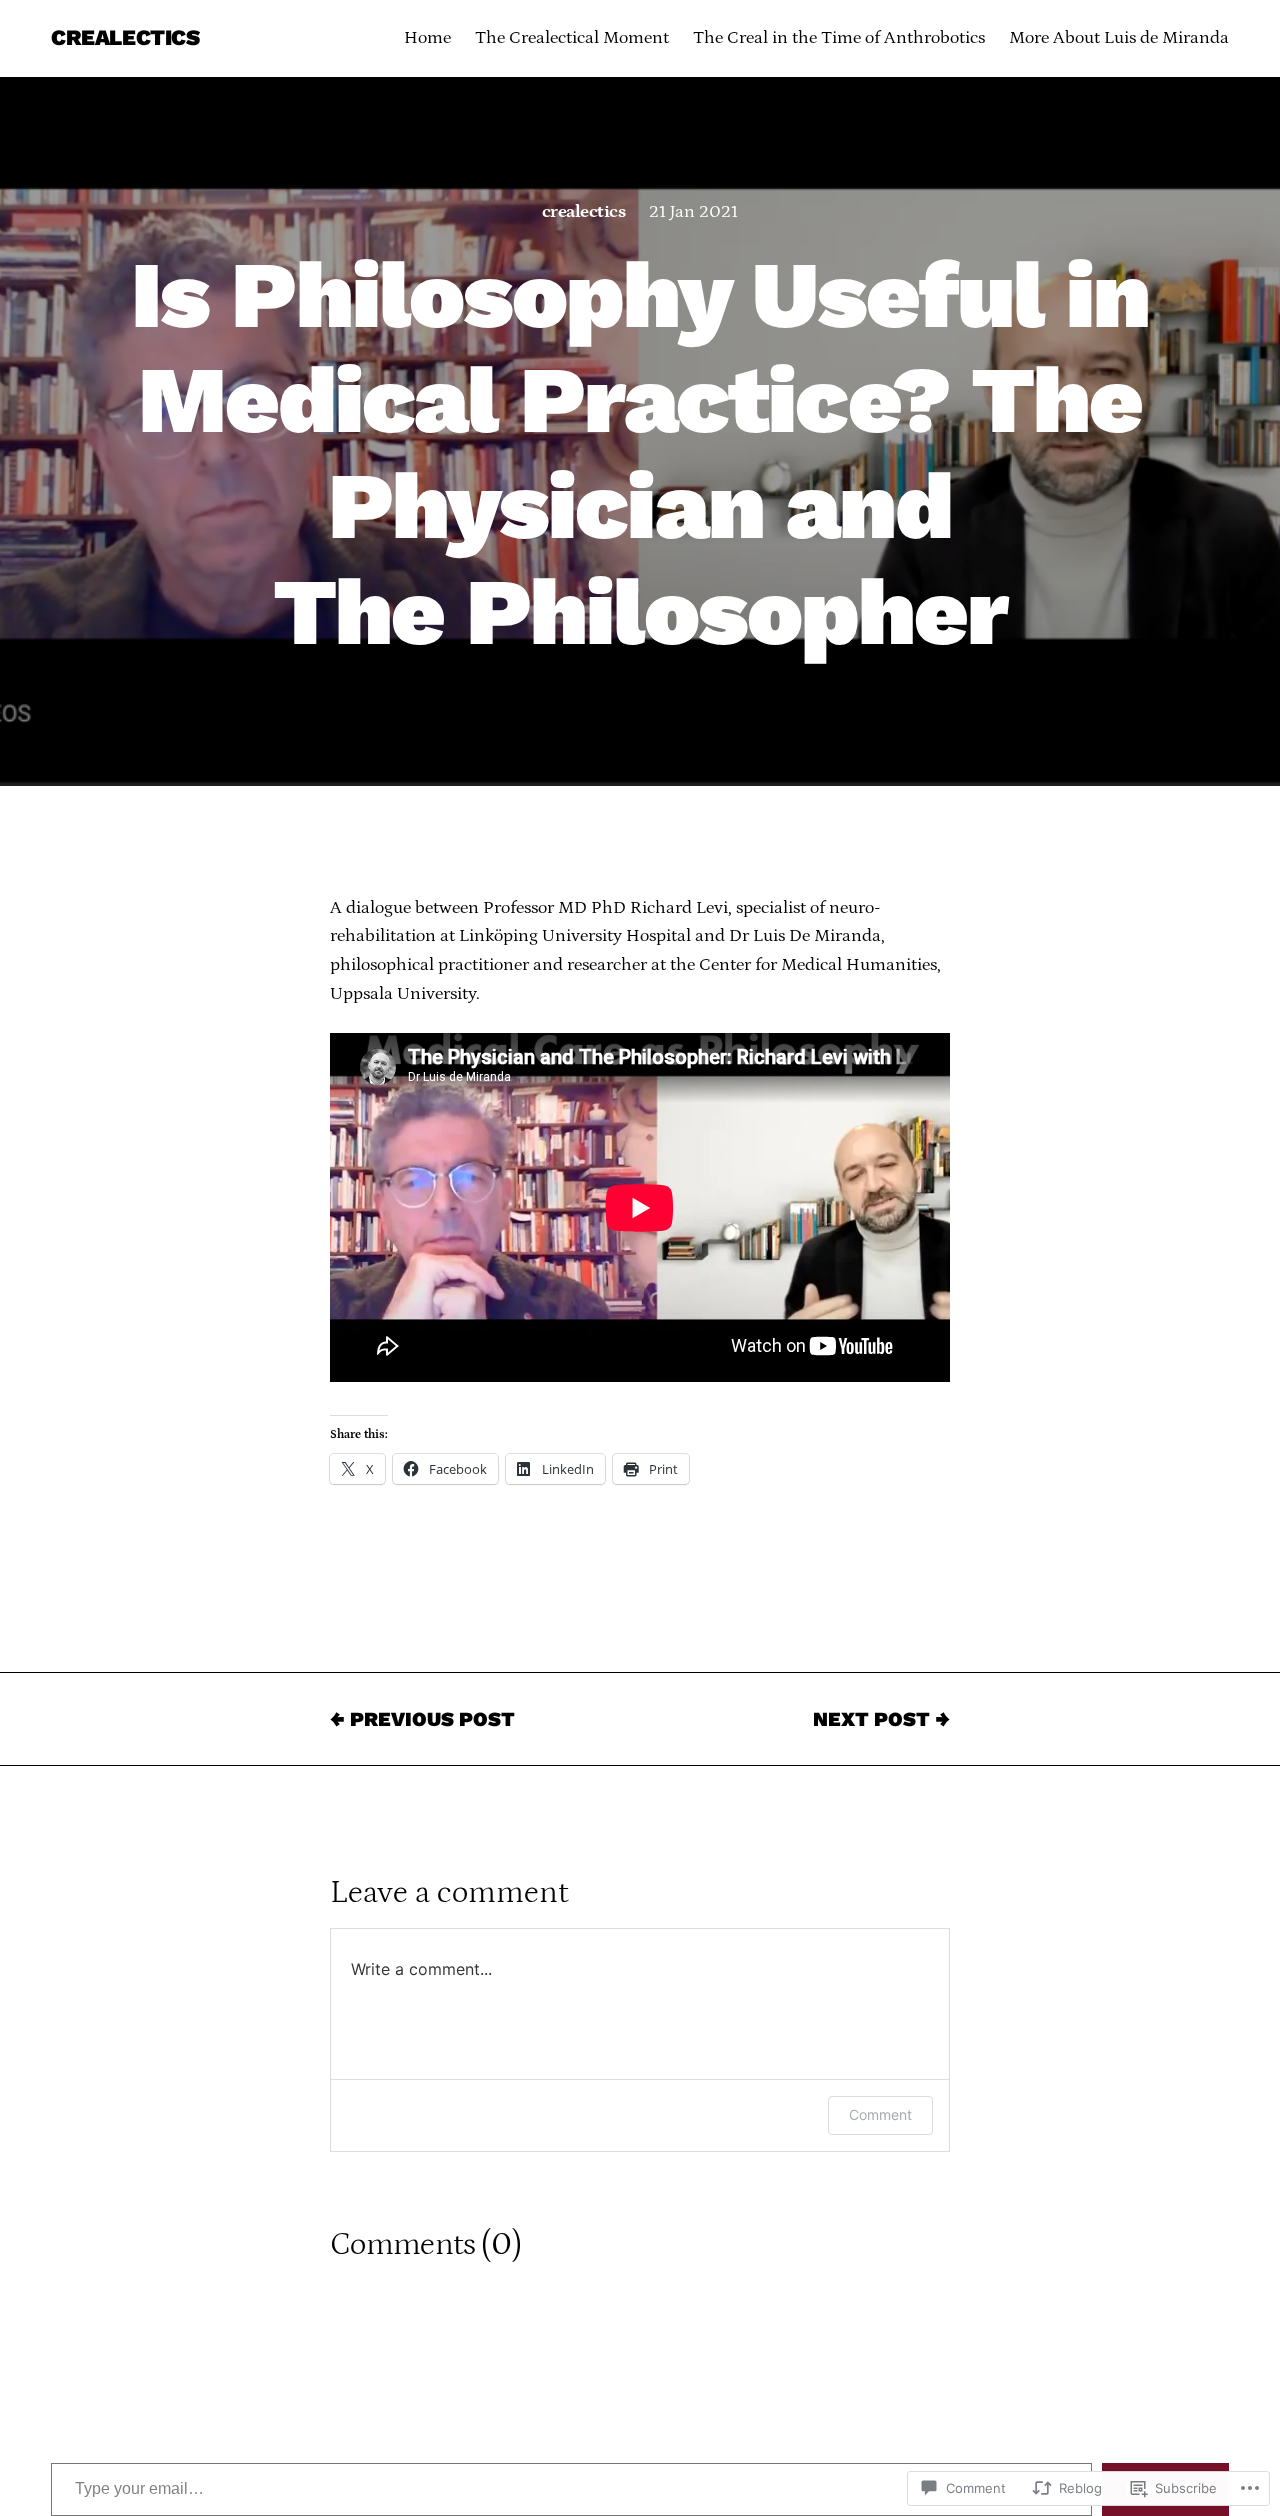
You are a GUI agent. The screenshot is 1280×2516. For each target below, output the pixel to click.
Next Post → (881, 1719)
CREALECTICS (125, 37)
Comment (880, 2114)
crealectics (583, 212)
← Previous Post (422, 1719)
